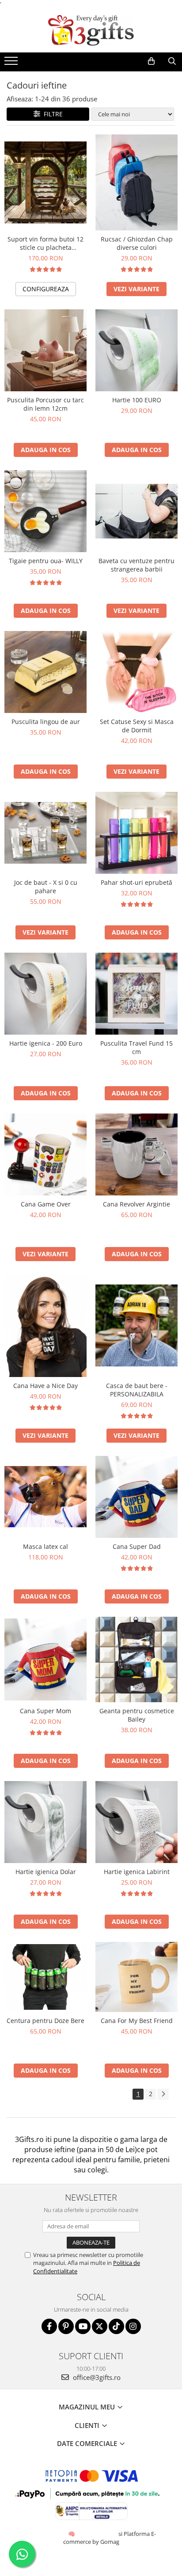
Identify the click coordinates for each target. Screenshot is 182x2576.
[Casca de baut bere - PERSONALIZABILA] (136, 1325)
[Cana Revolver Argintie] (136, 1154)
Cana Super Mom (45, 1711)
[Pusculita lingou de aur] (45, 672)
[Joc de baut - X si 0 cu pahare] (45, 833)
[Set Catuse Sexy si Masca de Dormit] (136, 672)
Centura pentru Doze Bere (45, 2021)
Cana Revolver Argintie (136, 1204)
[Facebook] (49, 2326)
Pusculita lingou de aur (46, 722)
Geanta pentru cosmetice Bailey (137, 1715)
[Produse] (12, 63)
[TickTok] (116, 2326)
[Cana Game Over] (45, 1154)
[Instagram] (133, 2326)
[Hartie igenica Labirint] (136, 1822)
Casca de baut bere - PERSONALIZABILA (137, 1390)
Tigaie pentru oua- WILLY (46, 561)
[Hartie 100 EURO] (136, 350)
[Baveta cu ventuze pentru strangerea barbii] (136, 511)
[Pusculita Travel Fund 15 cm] (136, 994)
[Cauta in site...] (172, 61)
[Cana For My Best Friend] (136, 1977)
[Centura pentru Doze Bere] (45, 1977)
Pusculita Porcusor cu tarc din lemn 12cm (45, 404)
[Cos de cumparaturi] (151, 61)
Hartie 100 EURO (137, 400)
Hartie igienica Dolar (46, 1872)
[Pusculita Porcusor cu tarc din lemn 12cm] (45, 350)
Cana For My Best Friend (137, 2021)
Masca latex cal (45, 1546)
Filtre (51, 114)
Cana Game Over (46, 1204)
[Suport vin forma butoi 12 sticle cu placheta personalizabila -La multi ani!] (45, 182)
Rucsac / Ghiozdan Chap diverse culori (137, 243)
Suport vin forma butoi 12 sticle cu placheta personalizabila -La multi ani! (45, 243)
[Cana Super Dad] (136, 1497)
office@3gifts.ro (96, 2377)
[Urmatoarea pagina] (163, 2094)
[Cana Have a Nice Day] (45, 1326)
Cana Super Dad (137, 1546)
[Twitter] (100, 2326)
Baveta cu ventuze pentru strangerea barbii (136, 565)
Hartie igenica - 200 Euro (46, 1043)
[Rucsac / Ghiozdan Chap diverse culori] (136, 182)
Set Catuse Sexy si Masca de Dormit (137, 726)
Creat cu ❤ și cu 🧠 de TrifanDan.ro (72, 2534)
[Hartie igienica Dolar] (45, 1822)
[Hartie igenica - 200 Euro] (45, 994)
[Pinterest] (66, 2326)
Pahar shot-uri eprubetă (136, 882)
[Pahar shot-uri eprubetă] (136, 833)
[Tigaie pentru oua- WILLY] (45, 511)
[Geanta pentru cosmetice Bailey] (136, 1659)
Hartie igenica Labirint (137, 1872)
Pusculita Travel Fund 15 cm (136, 1047)
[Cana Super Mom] (45, 1659)
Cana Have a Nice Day (45, 1386)
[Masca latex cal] (45, 1497)
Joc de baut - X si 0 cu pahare (46, 887)
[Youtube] (83, 2326)
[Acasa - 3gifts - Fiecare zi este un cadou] (91, 30)
